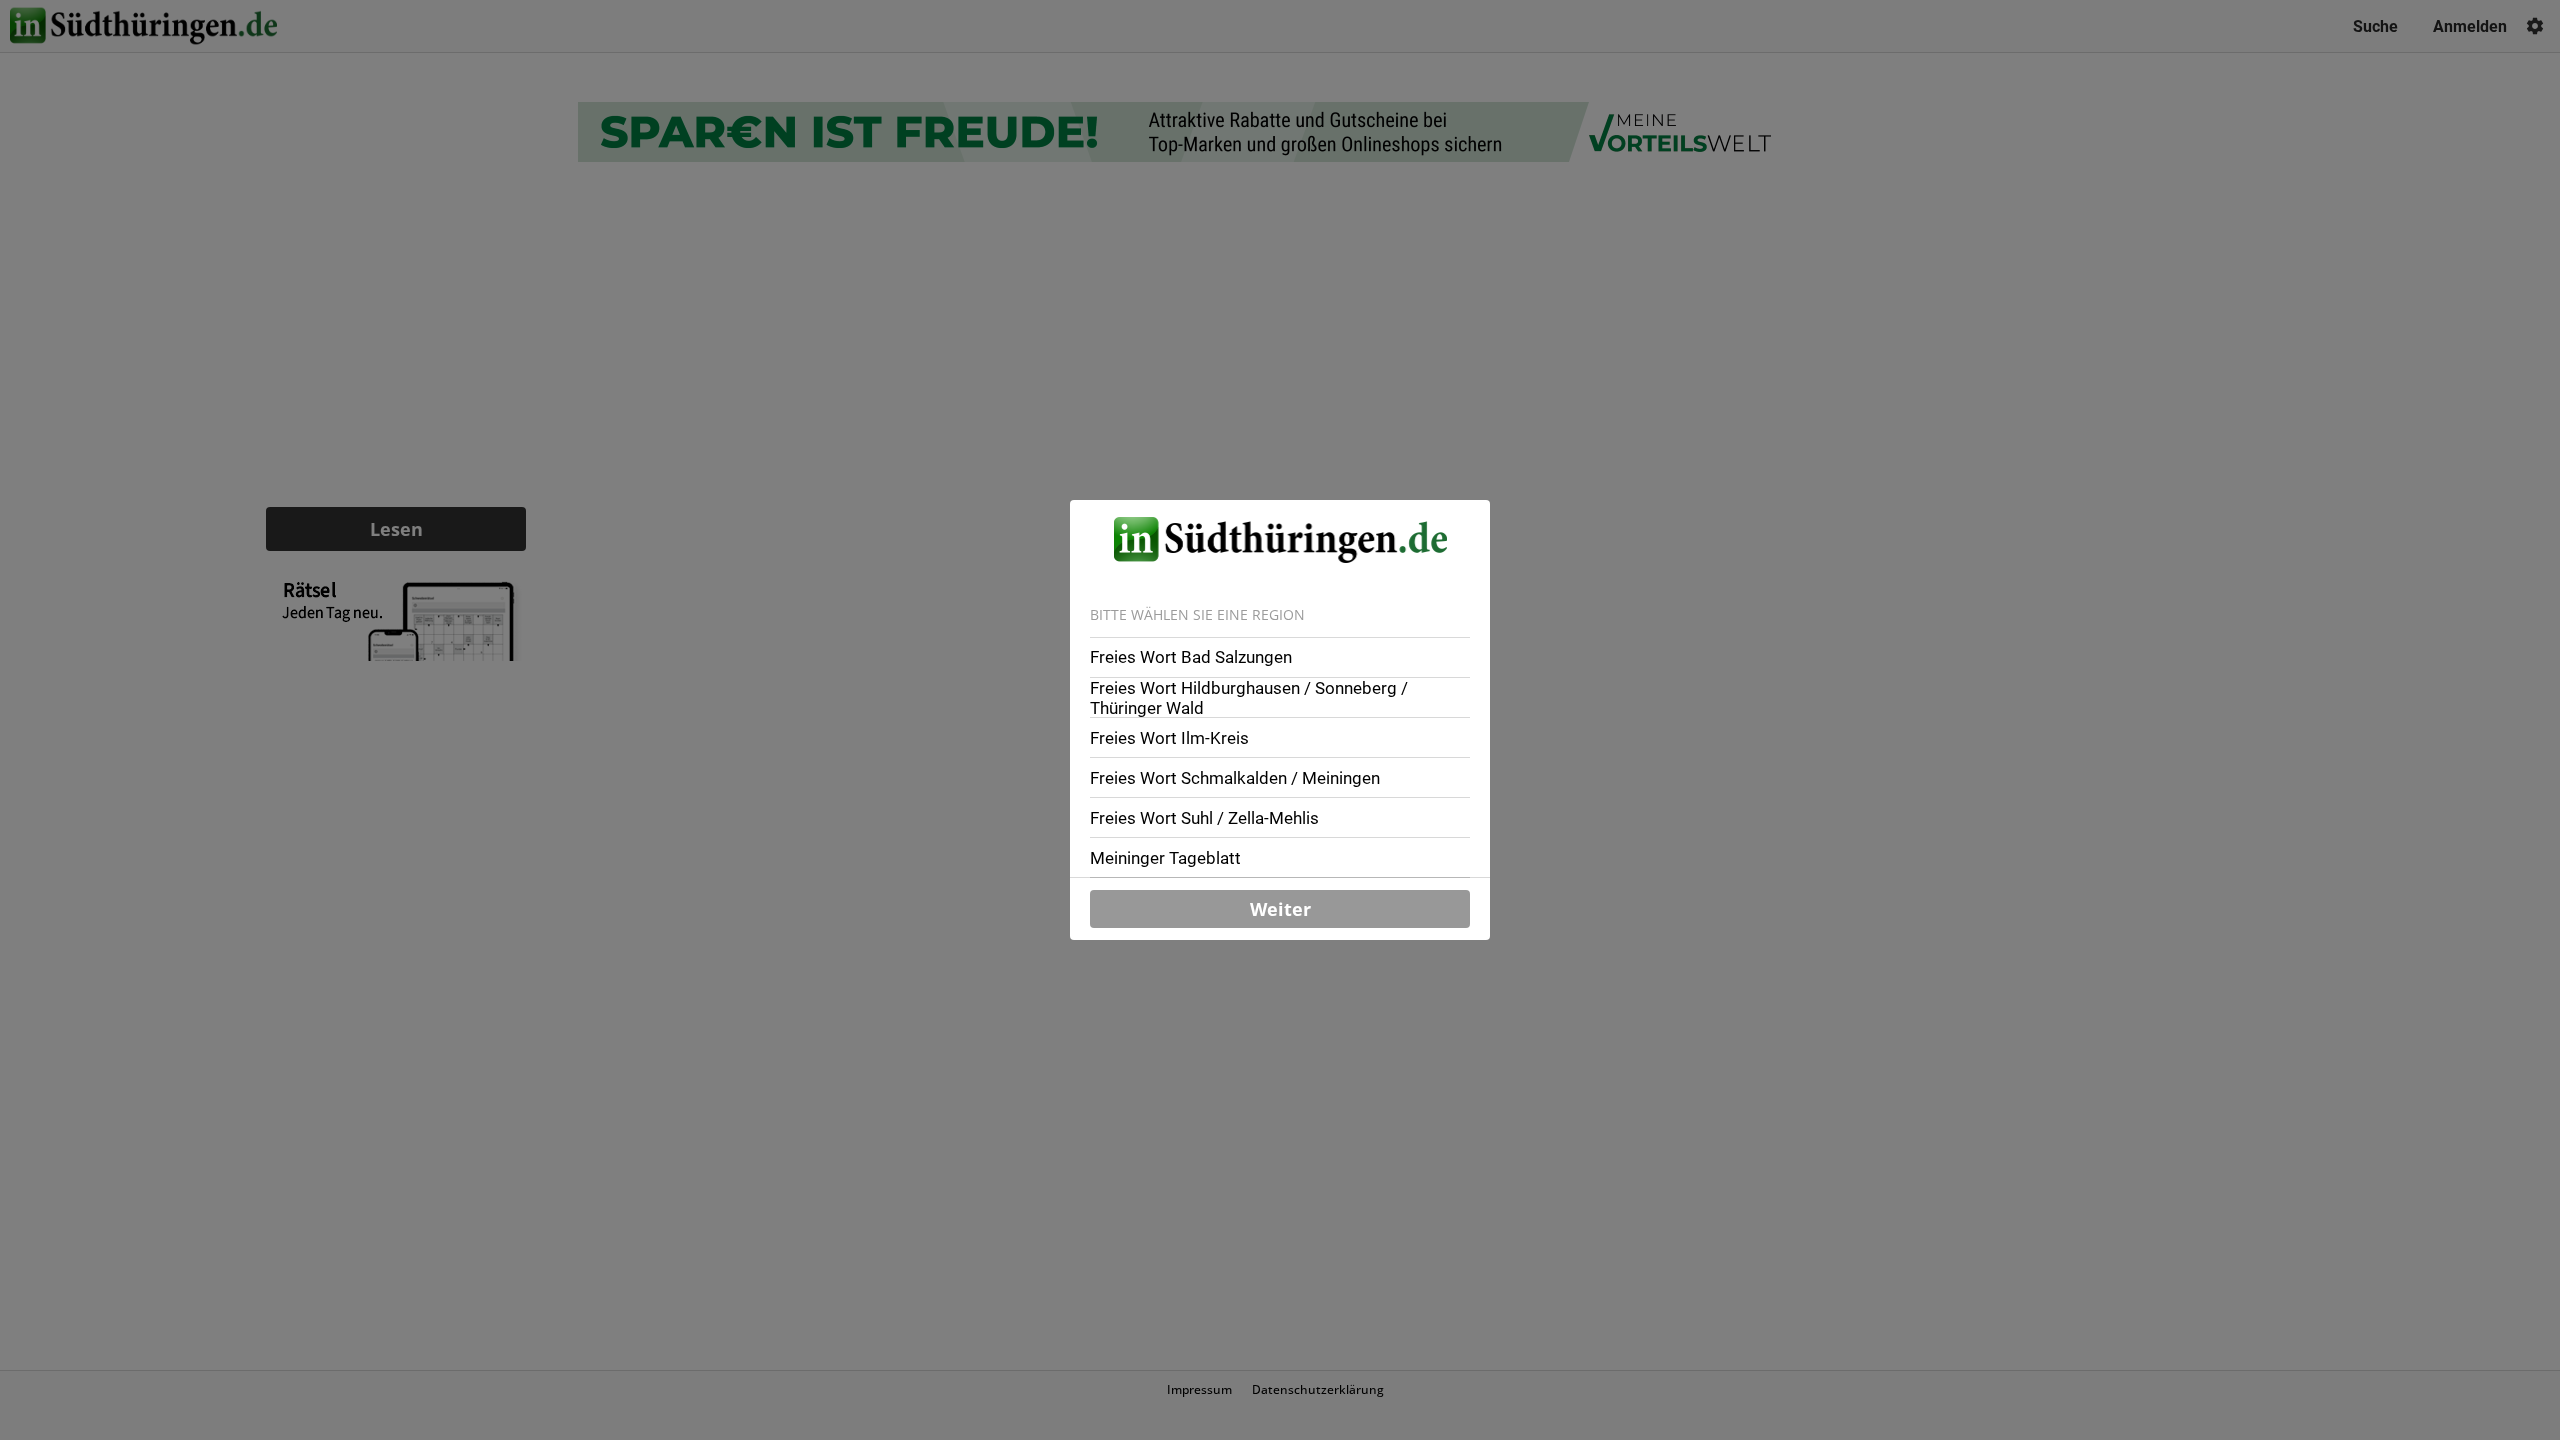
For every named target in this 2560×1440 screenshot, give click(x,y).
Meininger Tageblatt (1165, 858)
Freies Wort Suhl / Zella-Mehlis (1204, 818)
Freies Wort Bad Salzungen (1191, 657)
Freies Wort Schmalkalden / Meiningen (1235, 778)
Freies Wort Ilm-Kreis (1169, 738)
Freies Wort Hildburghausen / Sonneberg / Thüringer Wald (1249, 698)
